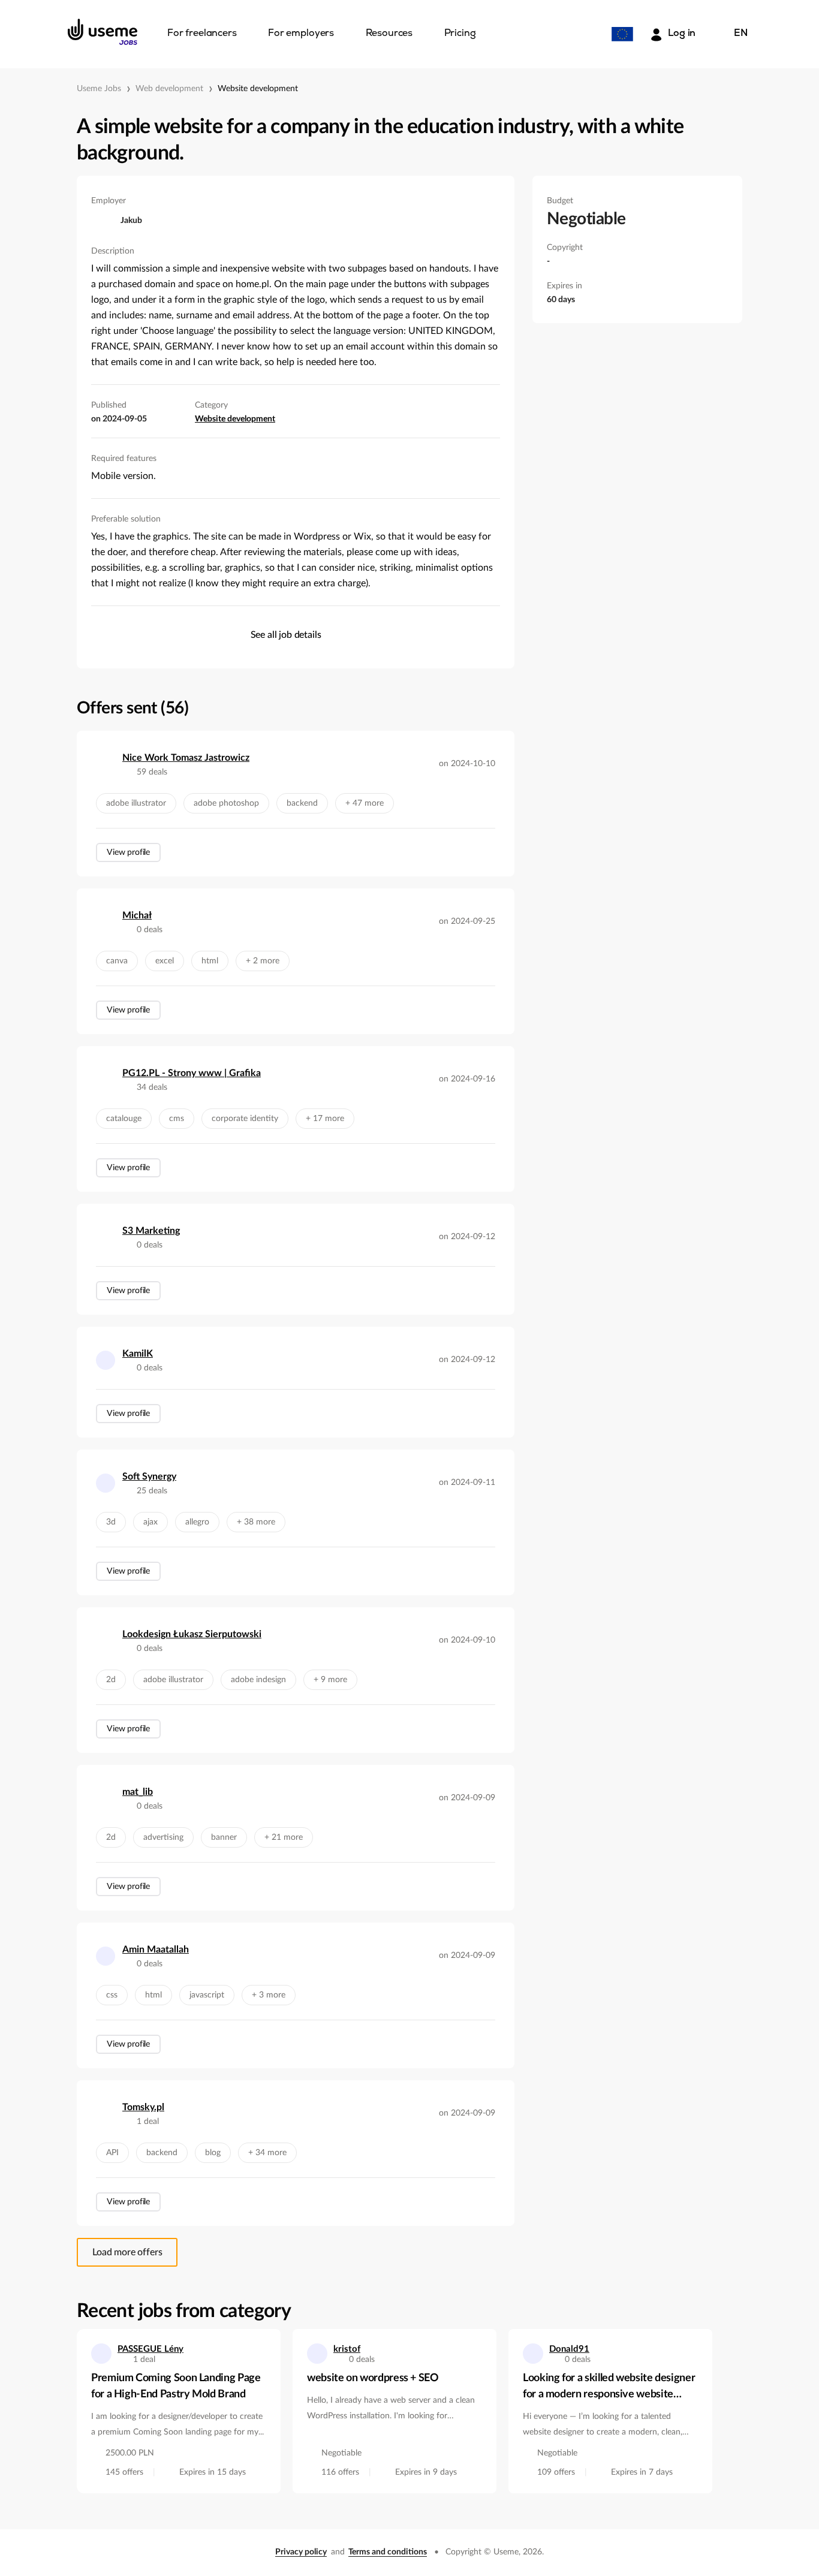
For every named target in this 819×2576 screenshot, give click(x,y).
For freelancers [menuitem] (202, 34)
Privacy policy (301, 2552)
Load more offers (127, 2252)
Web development (169, 89)
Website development (258, 89)
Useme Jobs (99, 89)
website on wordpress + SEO (373, 2378)
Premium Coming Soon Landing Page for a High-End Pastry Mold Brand (176, 2386)
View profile (128, 852)
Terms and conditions (388, 2552)
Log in (682, 34)
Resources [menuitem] (389, 34)
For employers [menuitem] (301, 34)
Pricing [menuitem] (460, 34)
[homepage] (103, 32)
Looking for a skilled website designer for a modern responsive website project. (609, 2388)
